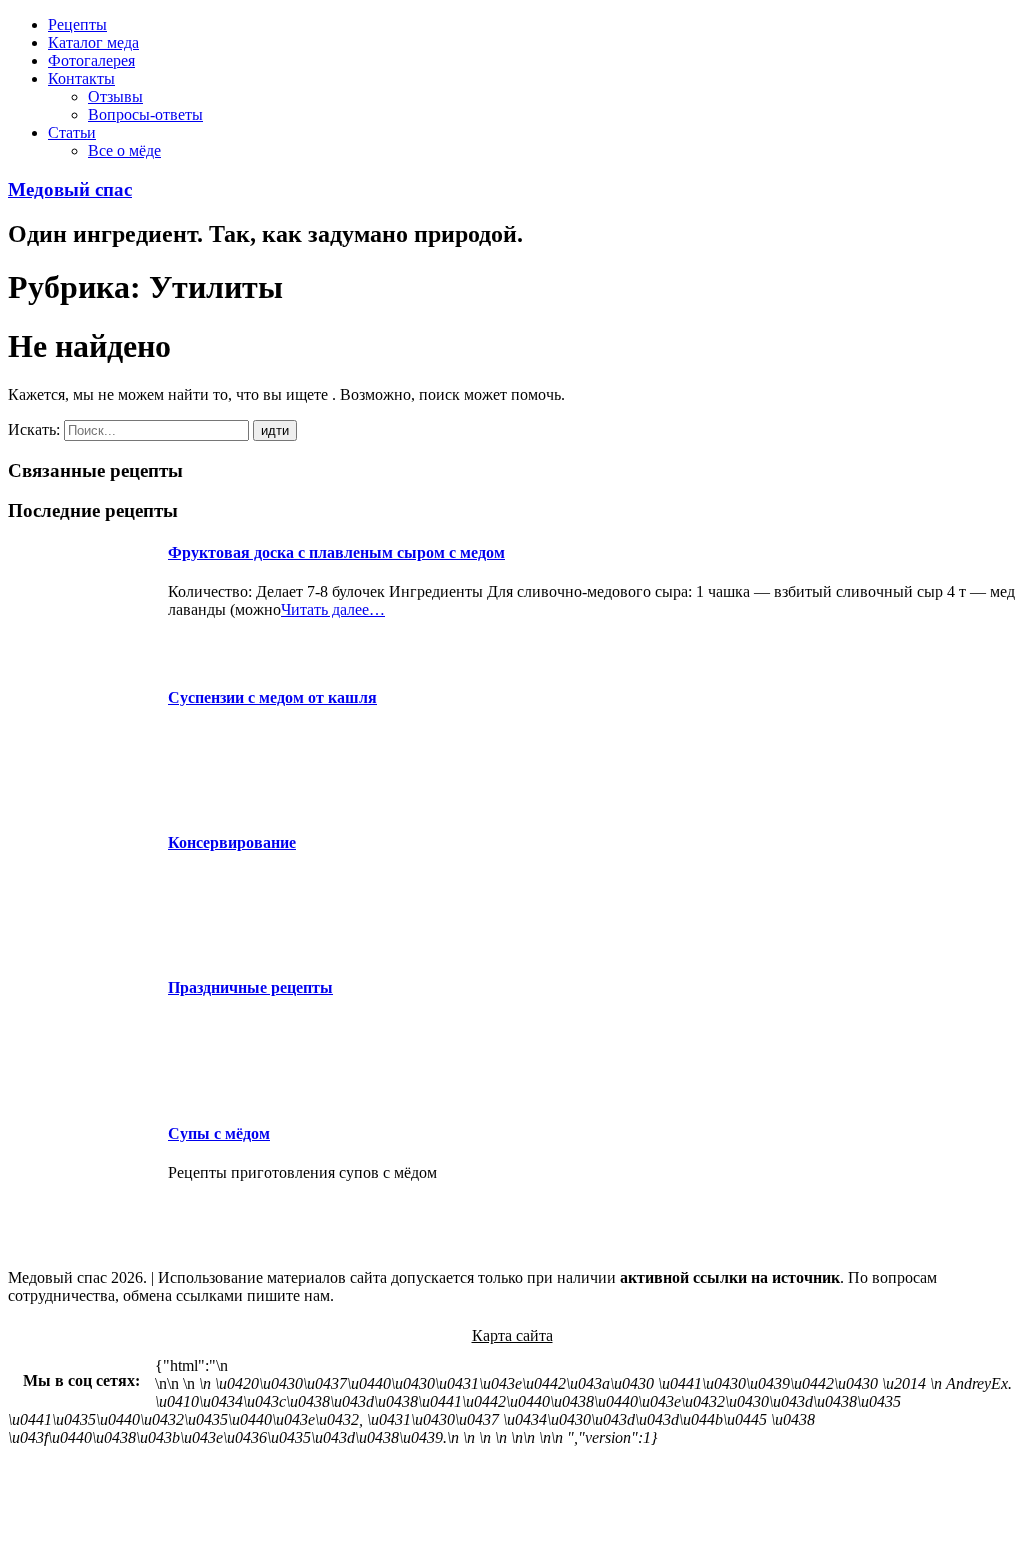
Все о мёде (124, 150)
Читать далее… (333, 609)
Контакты (81, 78)
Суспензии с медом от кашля (272, 697)
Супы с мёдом (219, 1133)
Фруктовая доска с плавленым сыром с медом (336, 552)
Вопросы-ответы (145, 114)
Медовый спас (70, 189)
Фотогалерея (91, 60)
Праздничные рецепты (250, 987)
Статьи (72, 132)
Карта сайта (512, 1335)
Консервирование (232, 842)
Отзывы (115, 96)
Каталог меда (93, 42)
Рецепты (77, 24)
